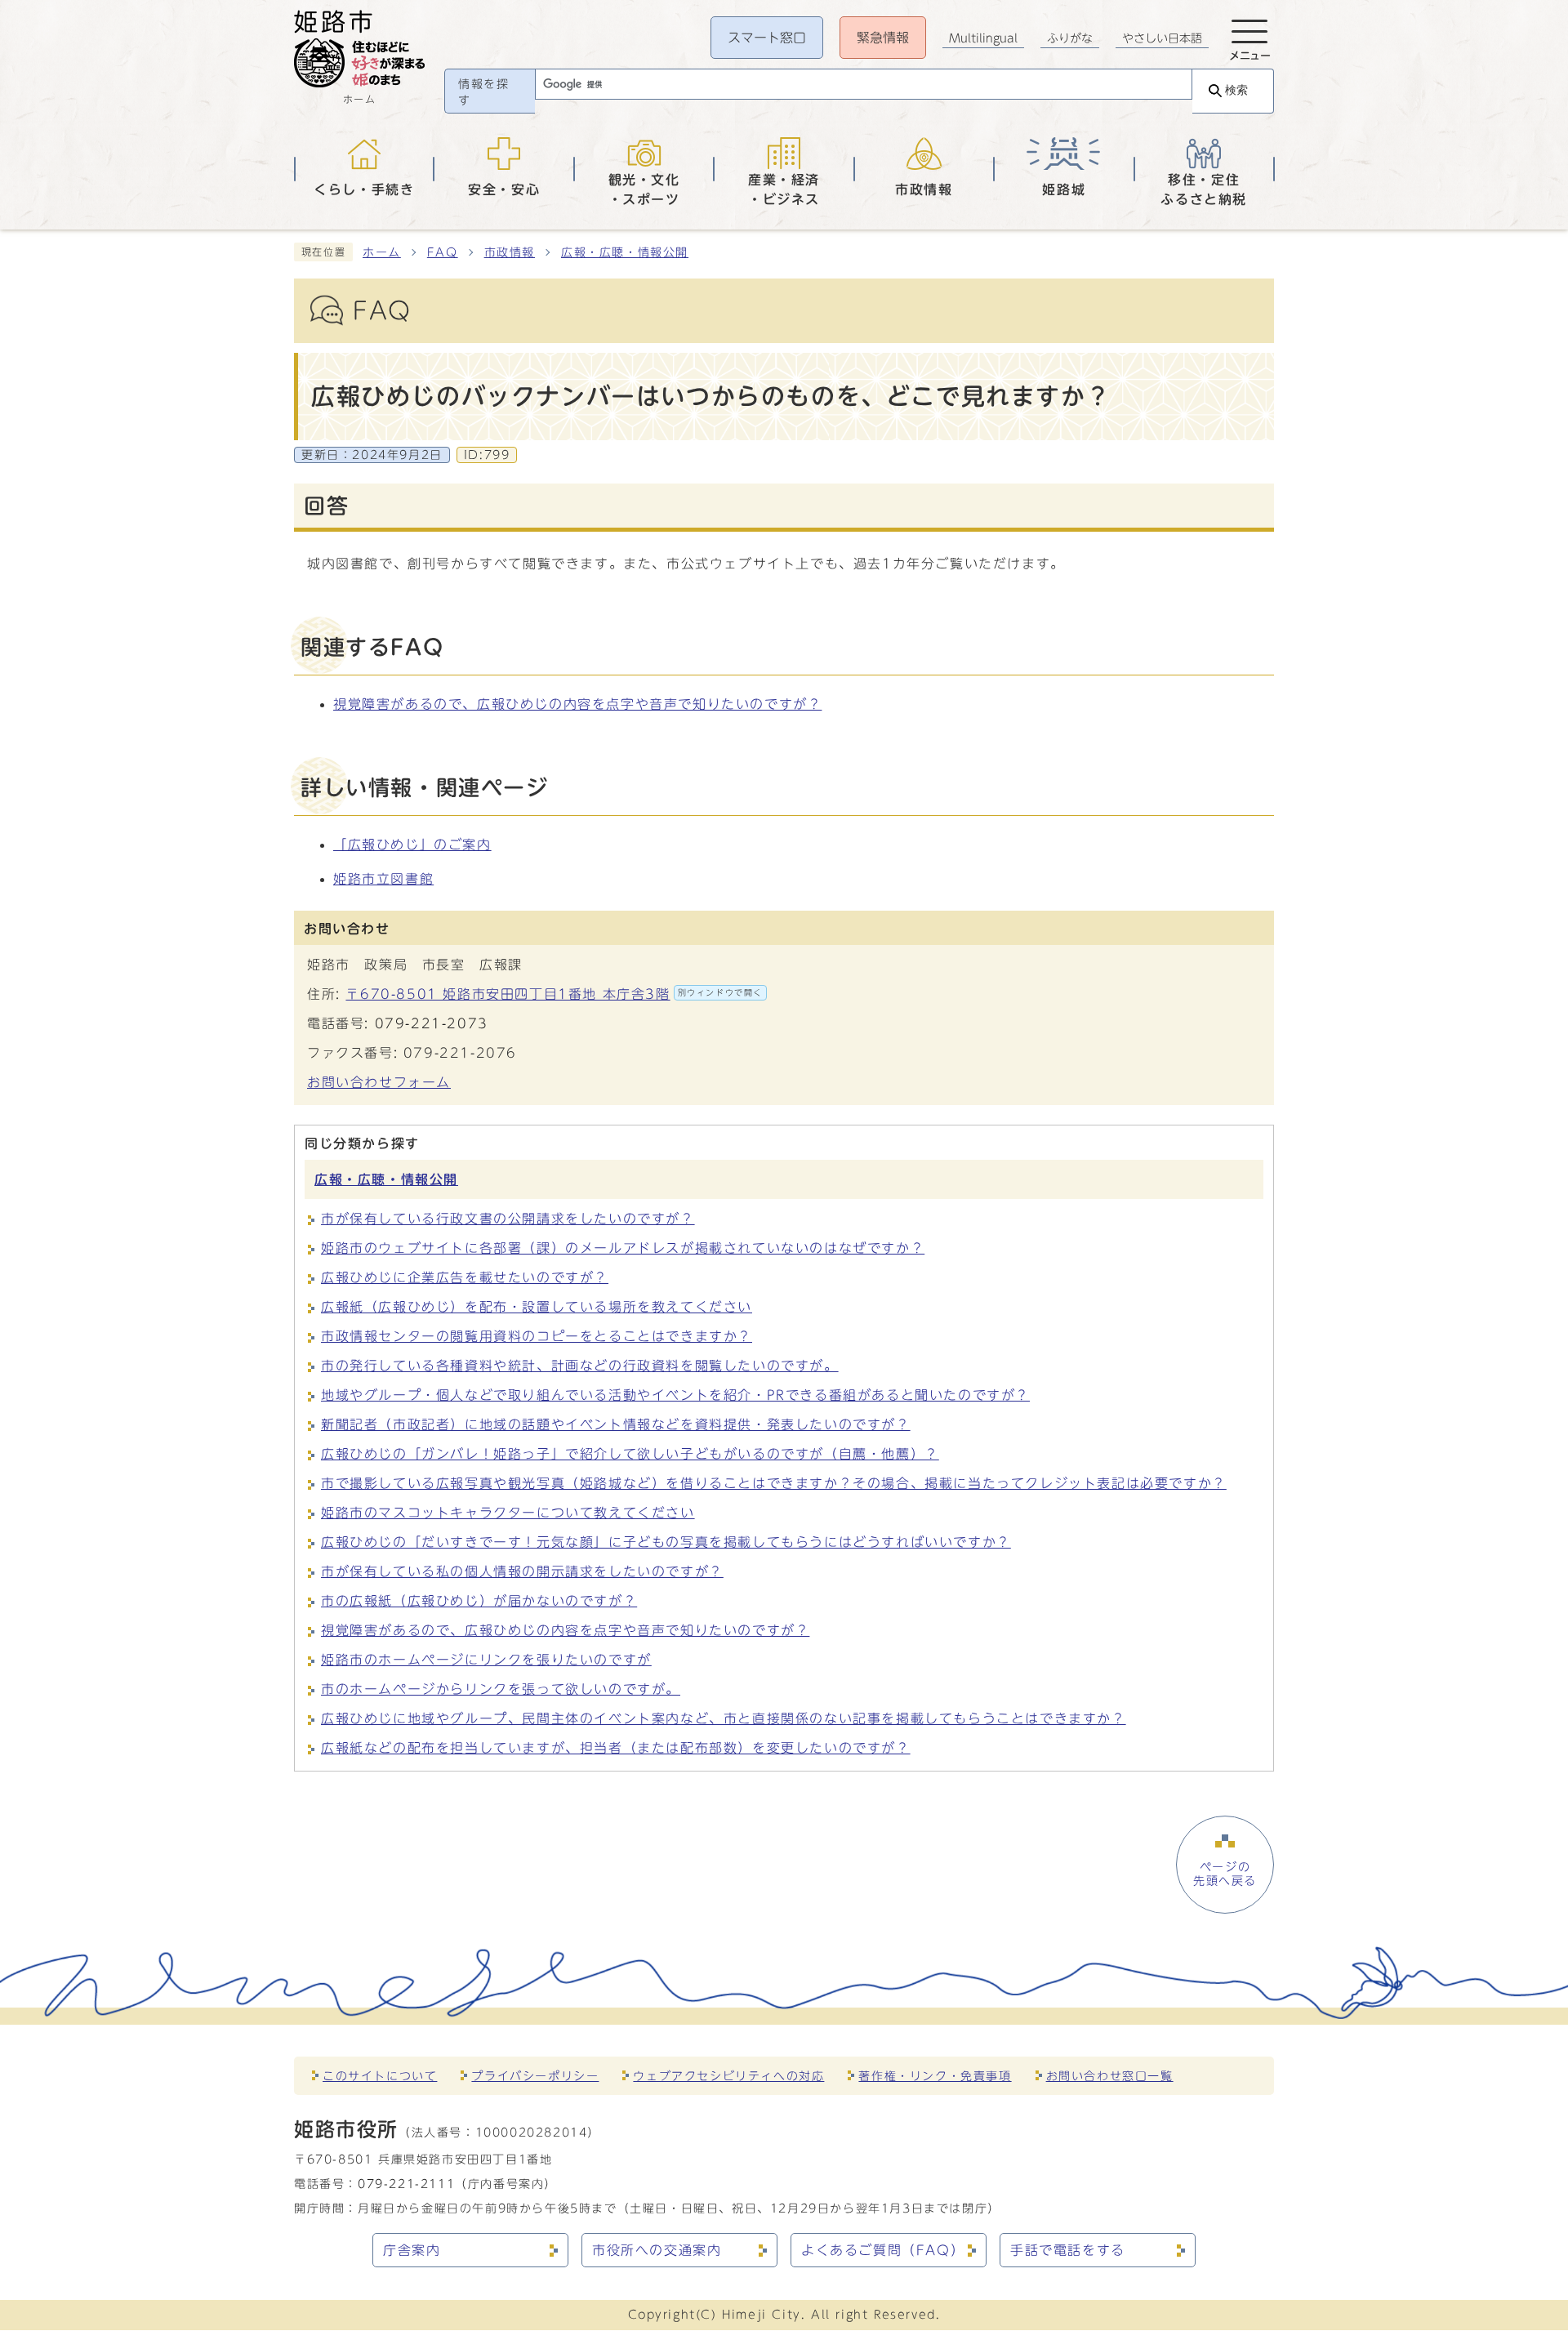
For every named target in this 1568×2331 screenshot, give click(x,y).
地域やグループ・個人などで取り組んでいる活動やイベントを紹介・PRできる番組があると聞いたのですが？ (675, 1395)
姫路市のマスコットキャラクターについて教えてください (508, 1513)
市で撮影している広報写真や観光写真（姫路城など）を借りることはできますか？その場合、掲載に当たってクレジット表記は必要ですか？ (774, 1483)
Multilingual (983, 38)
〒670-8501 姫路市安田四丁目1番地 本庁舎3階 (554, 994)
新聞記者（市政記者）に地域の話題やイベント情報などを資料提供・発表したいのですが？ (616, 1424)
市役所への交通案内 (657, 2250)
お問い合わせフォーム (379, 1082)
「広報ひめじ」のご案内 (412, 845)
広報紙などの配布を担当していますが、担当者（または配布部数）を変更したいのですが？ (616, 1748)
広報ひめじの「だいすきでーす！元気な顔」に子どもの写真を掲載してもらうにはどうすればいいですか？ (666, 1542)
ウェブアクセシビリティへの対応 (728, 2076)
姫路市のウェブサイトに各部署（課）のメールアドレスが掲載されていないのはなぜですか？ (623, 1248)
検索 (1236, 90)
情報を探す (483, 92)
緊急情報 (883, 38)
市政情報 (510, 252)
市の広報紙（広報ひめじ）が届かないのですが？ (479, 1601)
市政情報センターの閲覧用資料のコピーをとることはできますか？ (537, 1336)
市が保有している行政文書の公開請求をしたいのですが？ (508, 1219)
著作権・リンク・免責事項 (935, 2076)
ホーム (382, 252)
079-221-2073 (432, 1023)
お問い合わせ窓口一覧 (1110, 2076)
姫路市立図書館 (383, 879)
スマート (767, 38)
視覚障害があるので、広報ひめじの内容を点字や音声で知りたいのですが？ (577, 704)
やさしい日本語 (1162, 38)
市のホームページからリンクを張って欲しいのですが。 (501, 1689)
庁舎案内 (412, 2250)
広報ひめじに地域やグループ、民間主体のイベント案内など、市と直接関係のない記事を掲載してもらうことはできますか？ (724, 1718)
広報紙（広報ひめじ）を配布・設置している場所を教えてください (537, 1307)
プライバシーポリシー (535, 2076)
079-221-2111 (406, 2184)
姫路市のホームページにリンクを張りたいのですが (486, 1660)
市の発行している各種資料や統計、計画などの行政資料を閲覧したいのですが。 (580, 1366)
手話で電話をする (1068, 2250)
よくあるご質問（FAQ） (883, 2250)
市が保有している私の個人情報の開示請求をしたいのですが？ (522, 1571)
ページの (1225, 1874)
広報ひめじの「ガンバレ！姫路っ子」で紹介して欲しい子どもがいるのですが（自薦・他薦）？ (630, 1454)
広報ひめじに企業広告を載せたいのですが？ (465, 1277)
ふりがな (1070, 38)
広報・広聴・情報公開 (625, 252)
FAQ (443, 252)
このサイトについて (380, 2076)
